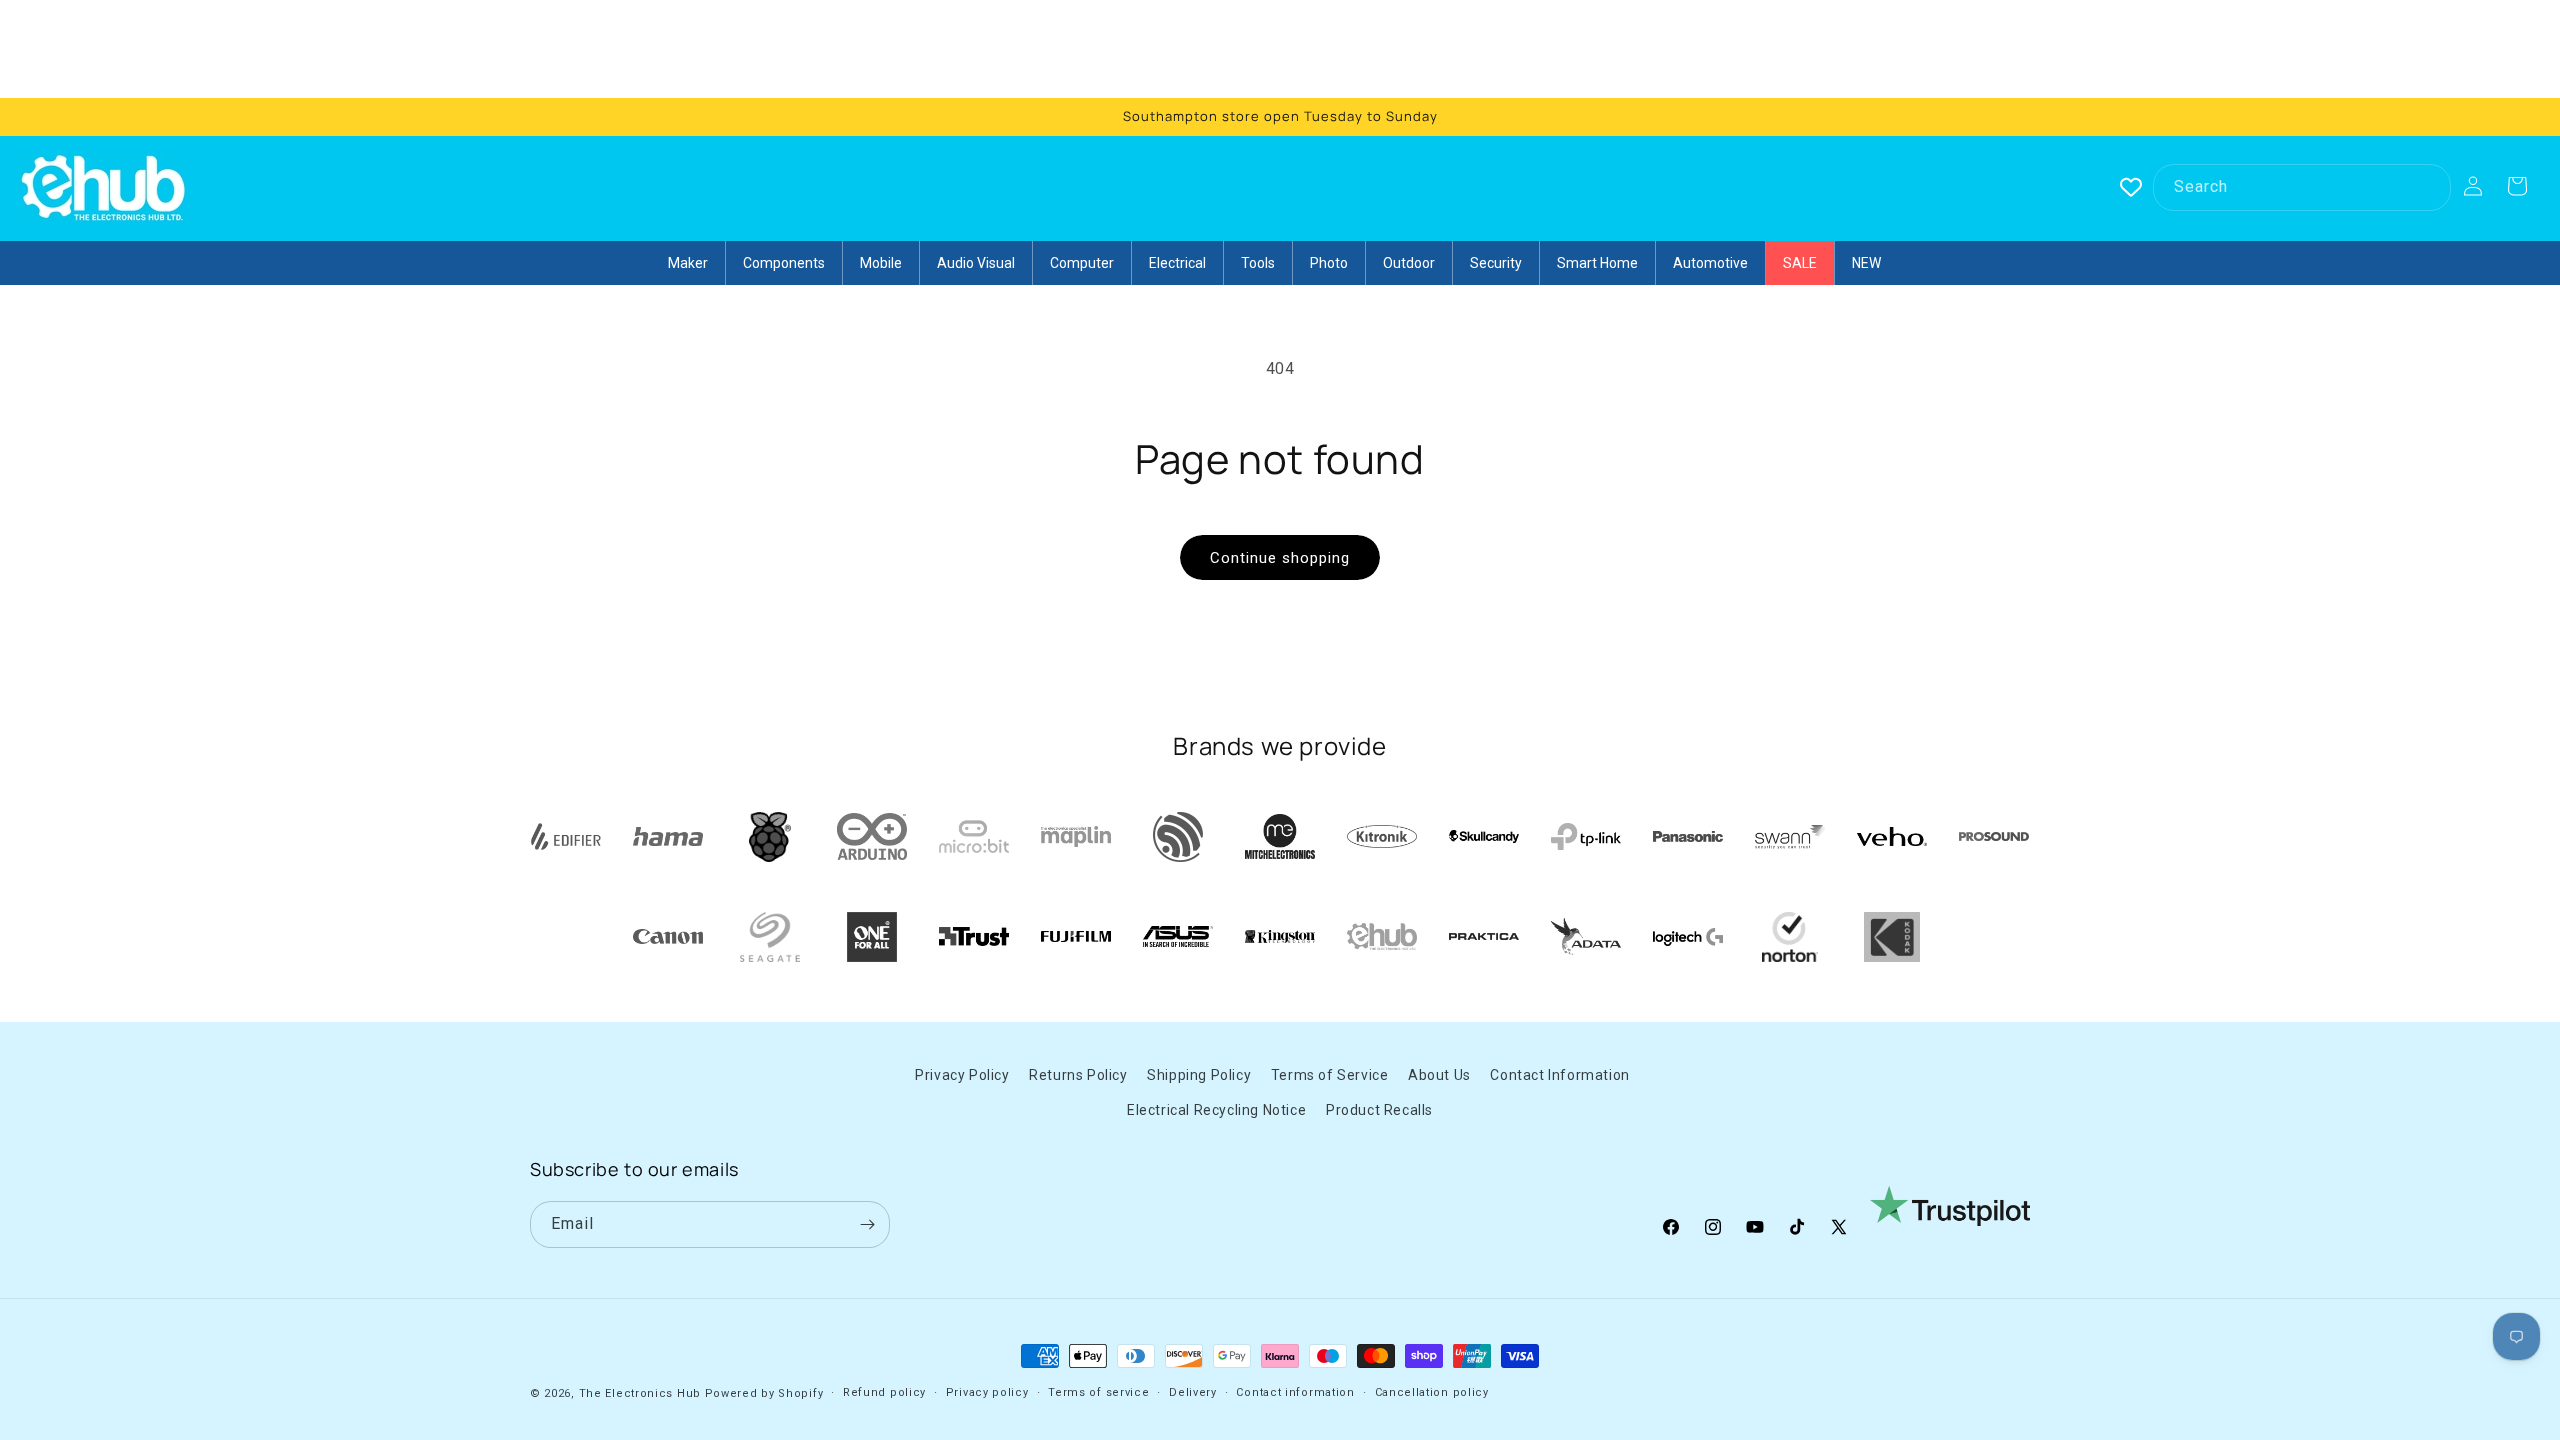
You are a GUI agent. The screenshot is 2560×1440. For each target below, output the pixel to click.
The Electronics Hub (640, 1393)
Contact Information (1559, 1075)
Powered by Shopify (764, 1393)
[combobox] (2302, 187)
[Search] (2428, 187)
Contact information (1295, 1392)
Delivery (1193, 1392)
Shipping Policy (1199, 1075)
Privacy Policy (962, 1075)
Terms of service (1098, 1392)
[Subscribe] (867, 1224)
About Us (1439, 1075)
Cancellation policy (1432, 1392)
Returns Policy (1078, 1075)
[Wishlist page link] (2131, 187)
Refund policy (884, 1392)
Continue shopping (1280, 558)
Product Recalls (1379, 1110)
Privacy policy (987, 1392)
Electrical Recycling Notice (1216, 1110)
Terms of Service (1330, 1075)
